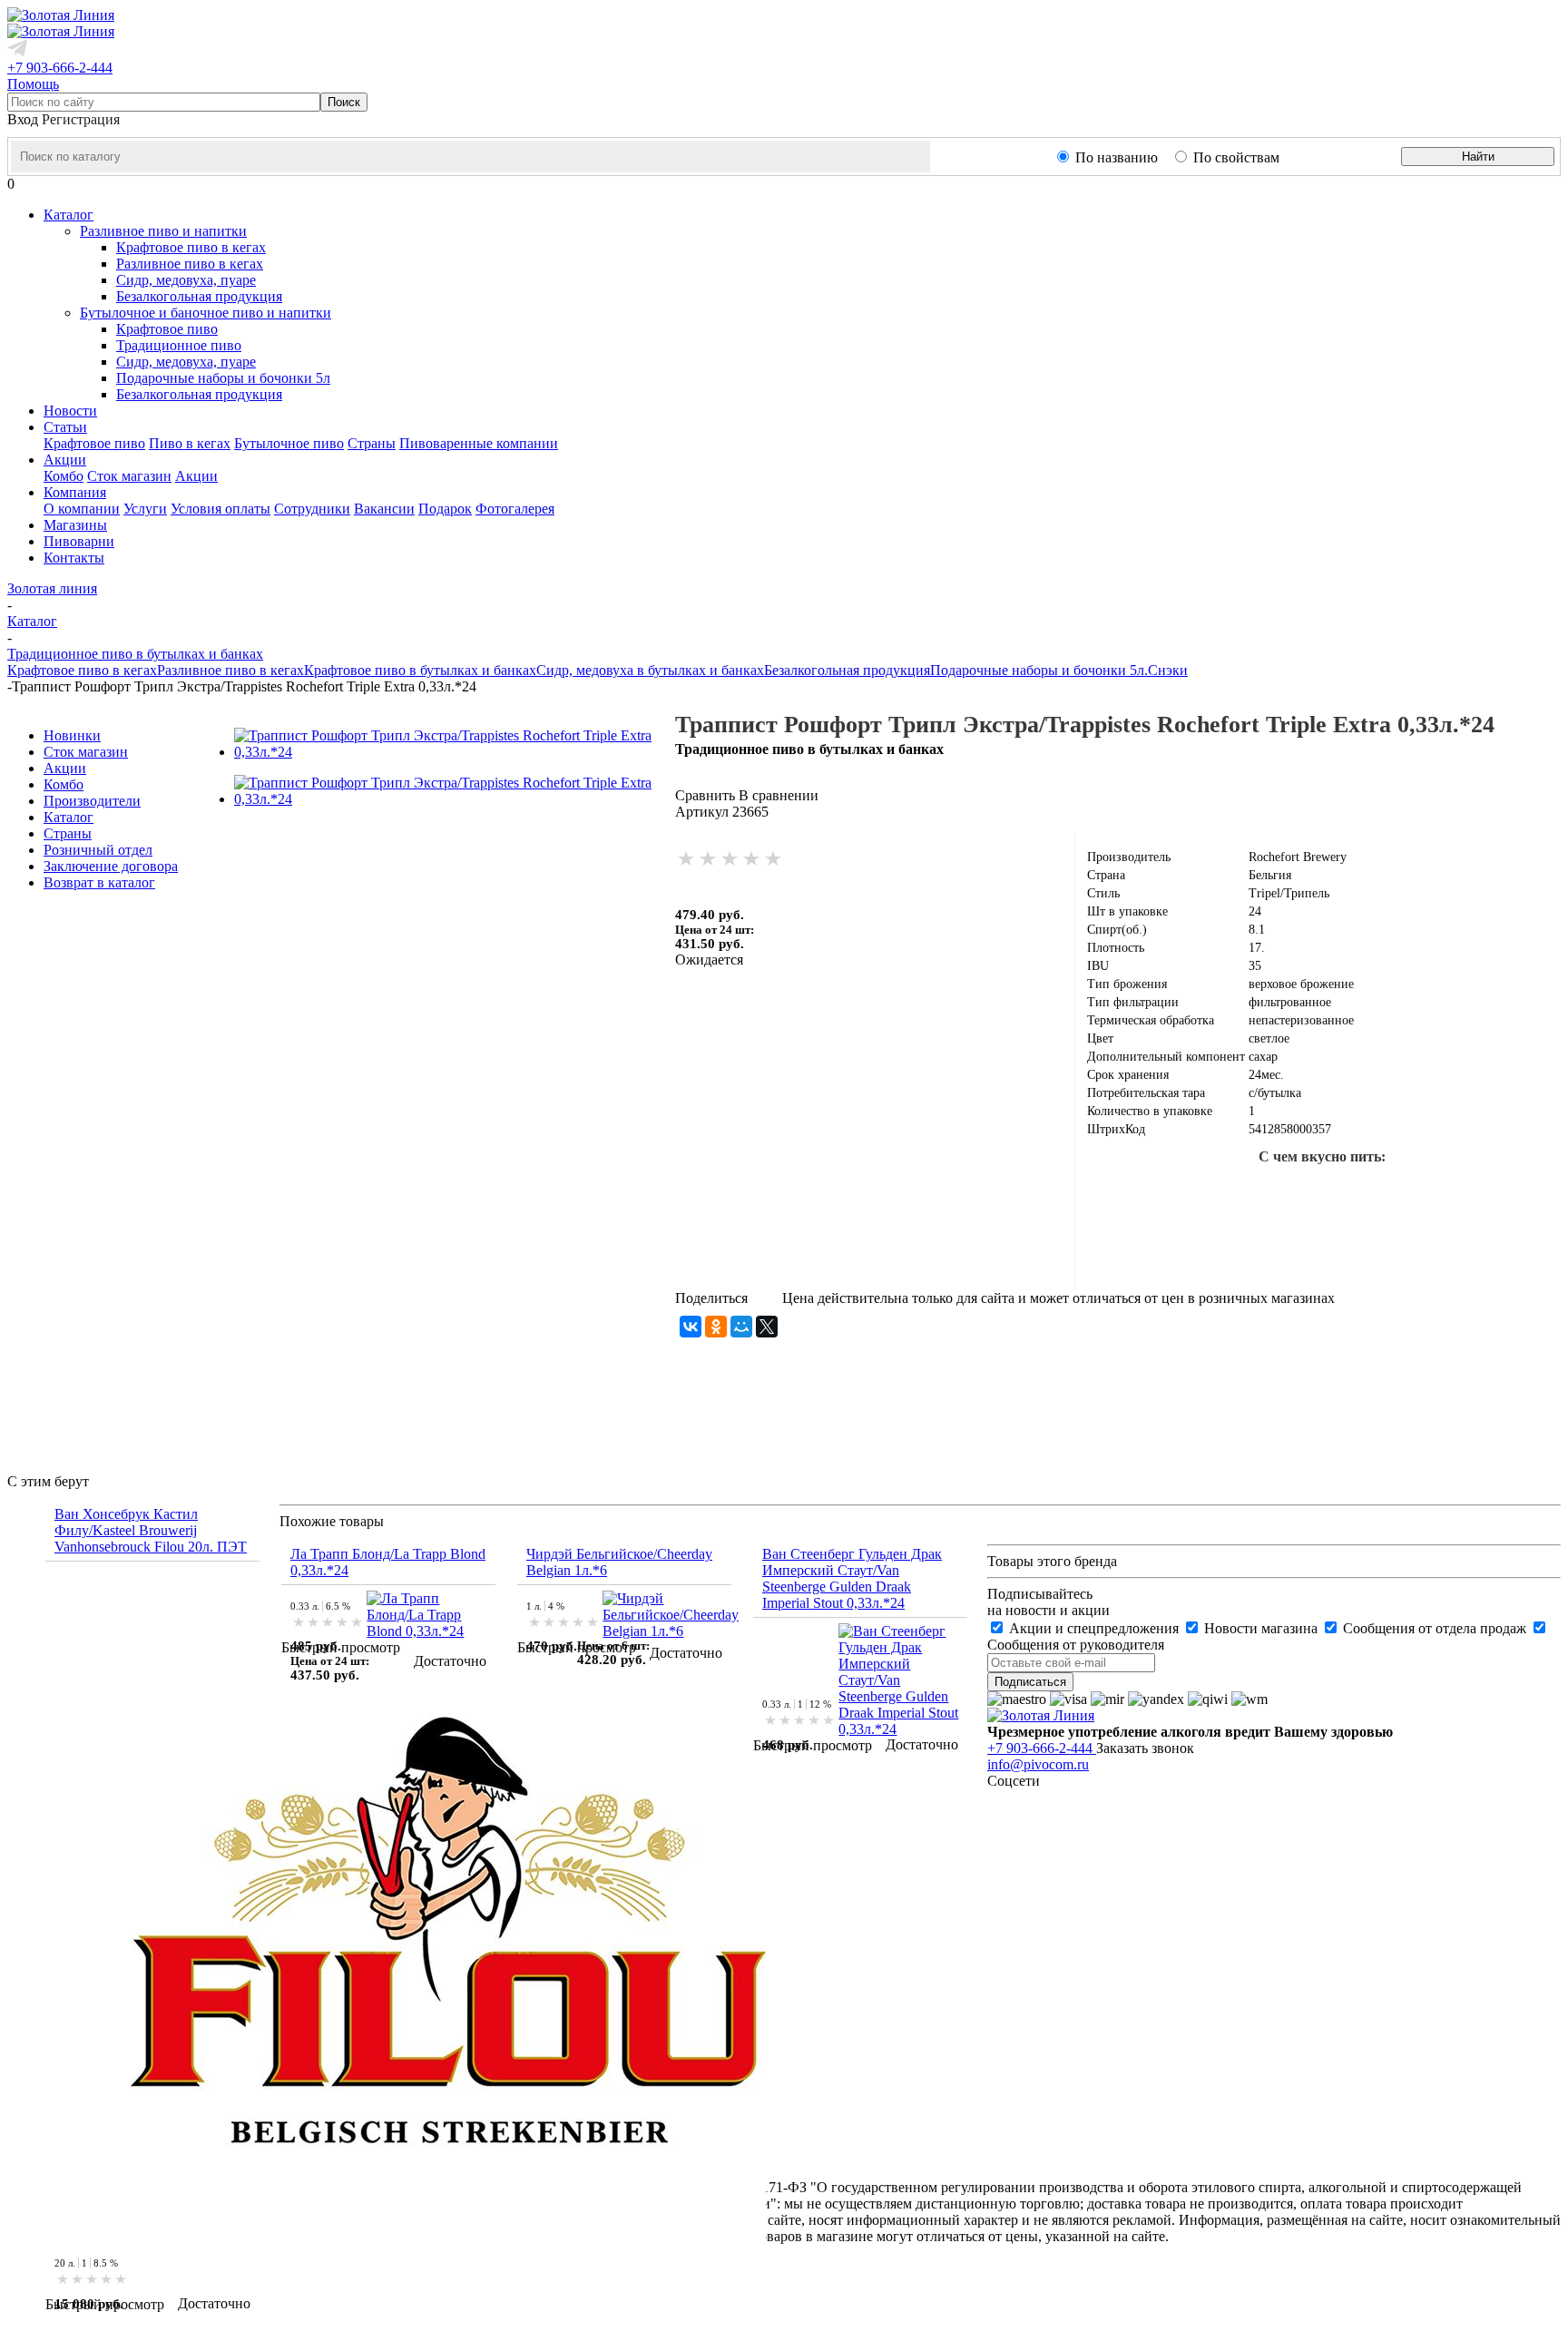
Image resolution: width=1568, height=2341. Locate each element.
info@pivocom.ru (1038, 1764)
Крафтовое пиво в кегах (191, 247)
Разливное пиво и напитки (163, 231)
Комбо (64, 476)
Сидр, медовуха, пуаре (186, 280)
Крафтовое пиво (167, 329)
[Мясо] (1409, 1192)
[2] (709, 859)
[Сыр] (1409, 1250)
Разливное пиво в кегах (190, 264)
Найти (1478, 157)
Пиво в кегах (190, 443)
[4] (752, 859)
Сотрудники (312, 509)
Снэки (1168, 670)
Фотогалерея (515, 509)
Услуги (145, 509)
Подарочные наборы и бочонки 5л (223, 378)
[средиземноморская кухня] (1119, 1192)
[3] (730, 859)
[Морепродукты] (1177, 1192)
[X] (767, 1327)
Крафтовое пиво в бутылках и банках (420, 670)
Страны (372, 443)
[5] (774, 859)
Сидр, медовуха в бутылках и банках (650, 670)
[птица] (1467, 1192)
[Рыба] (1235, 1192)
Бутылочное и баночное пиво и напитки (206, 313)
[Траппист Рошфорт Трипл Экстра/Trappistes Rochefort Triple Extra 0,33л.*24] (455, 752)
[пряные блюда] (1235, 1250)
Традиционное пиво (179, 345)
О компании (82, 509)
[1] (687, 859)
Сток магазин (129, 476)
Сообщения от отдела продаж (1435, 1628)
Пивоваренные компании (479, 443)
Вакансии (384, 509)
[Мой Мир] (741, 1327)
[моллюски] (1293, 1192)
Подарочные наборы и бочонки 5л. (1039, 670)
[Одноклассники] (716, 1327)
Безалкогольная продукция (199, 296)
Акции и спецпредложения (1094, 1628)
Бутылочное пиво (289, 443)
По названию (1117, 157)
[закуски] (1293, 1250)
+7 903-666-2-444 (60, 68)
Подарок (445, 509)
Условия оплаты (220, 509)
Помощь (33, 84)
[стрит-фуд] (1351, 1192)
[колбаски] (1525, 1192)
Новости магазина (1261, 1628)
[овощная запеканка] (1351, 1250)
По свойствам (1236, 157)
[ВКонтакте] (691, 1327)
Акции (196, 476)
